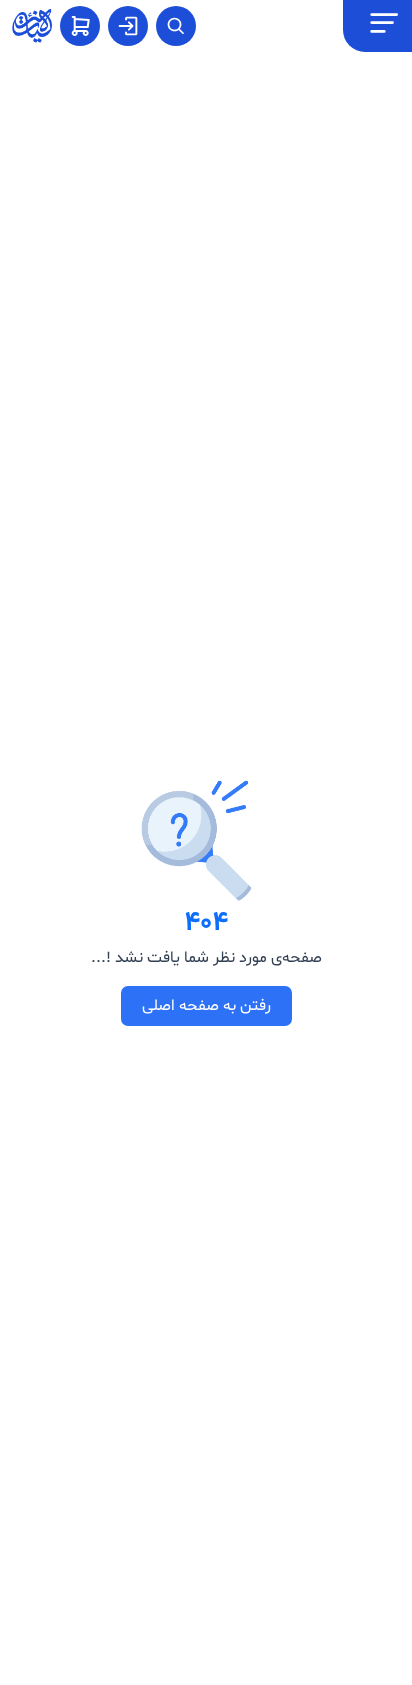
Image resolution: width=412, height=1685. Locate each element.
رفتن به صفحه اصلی (206, 1006)
